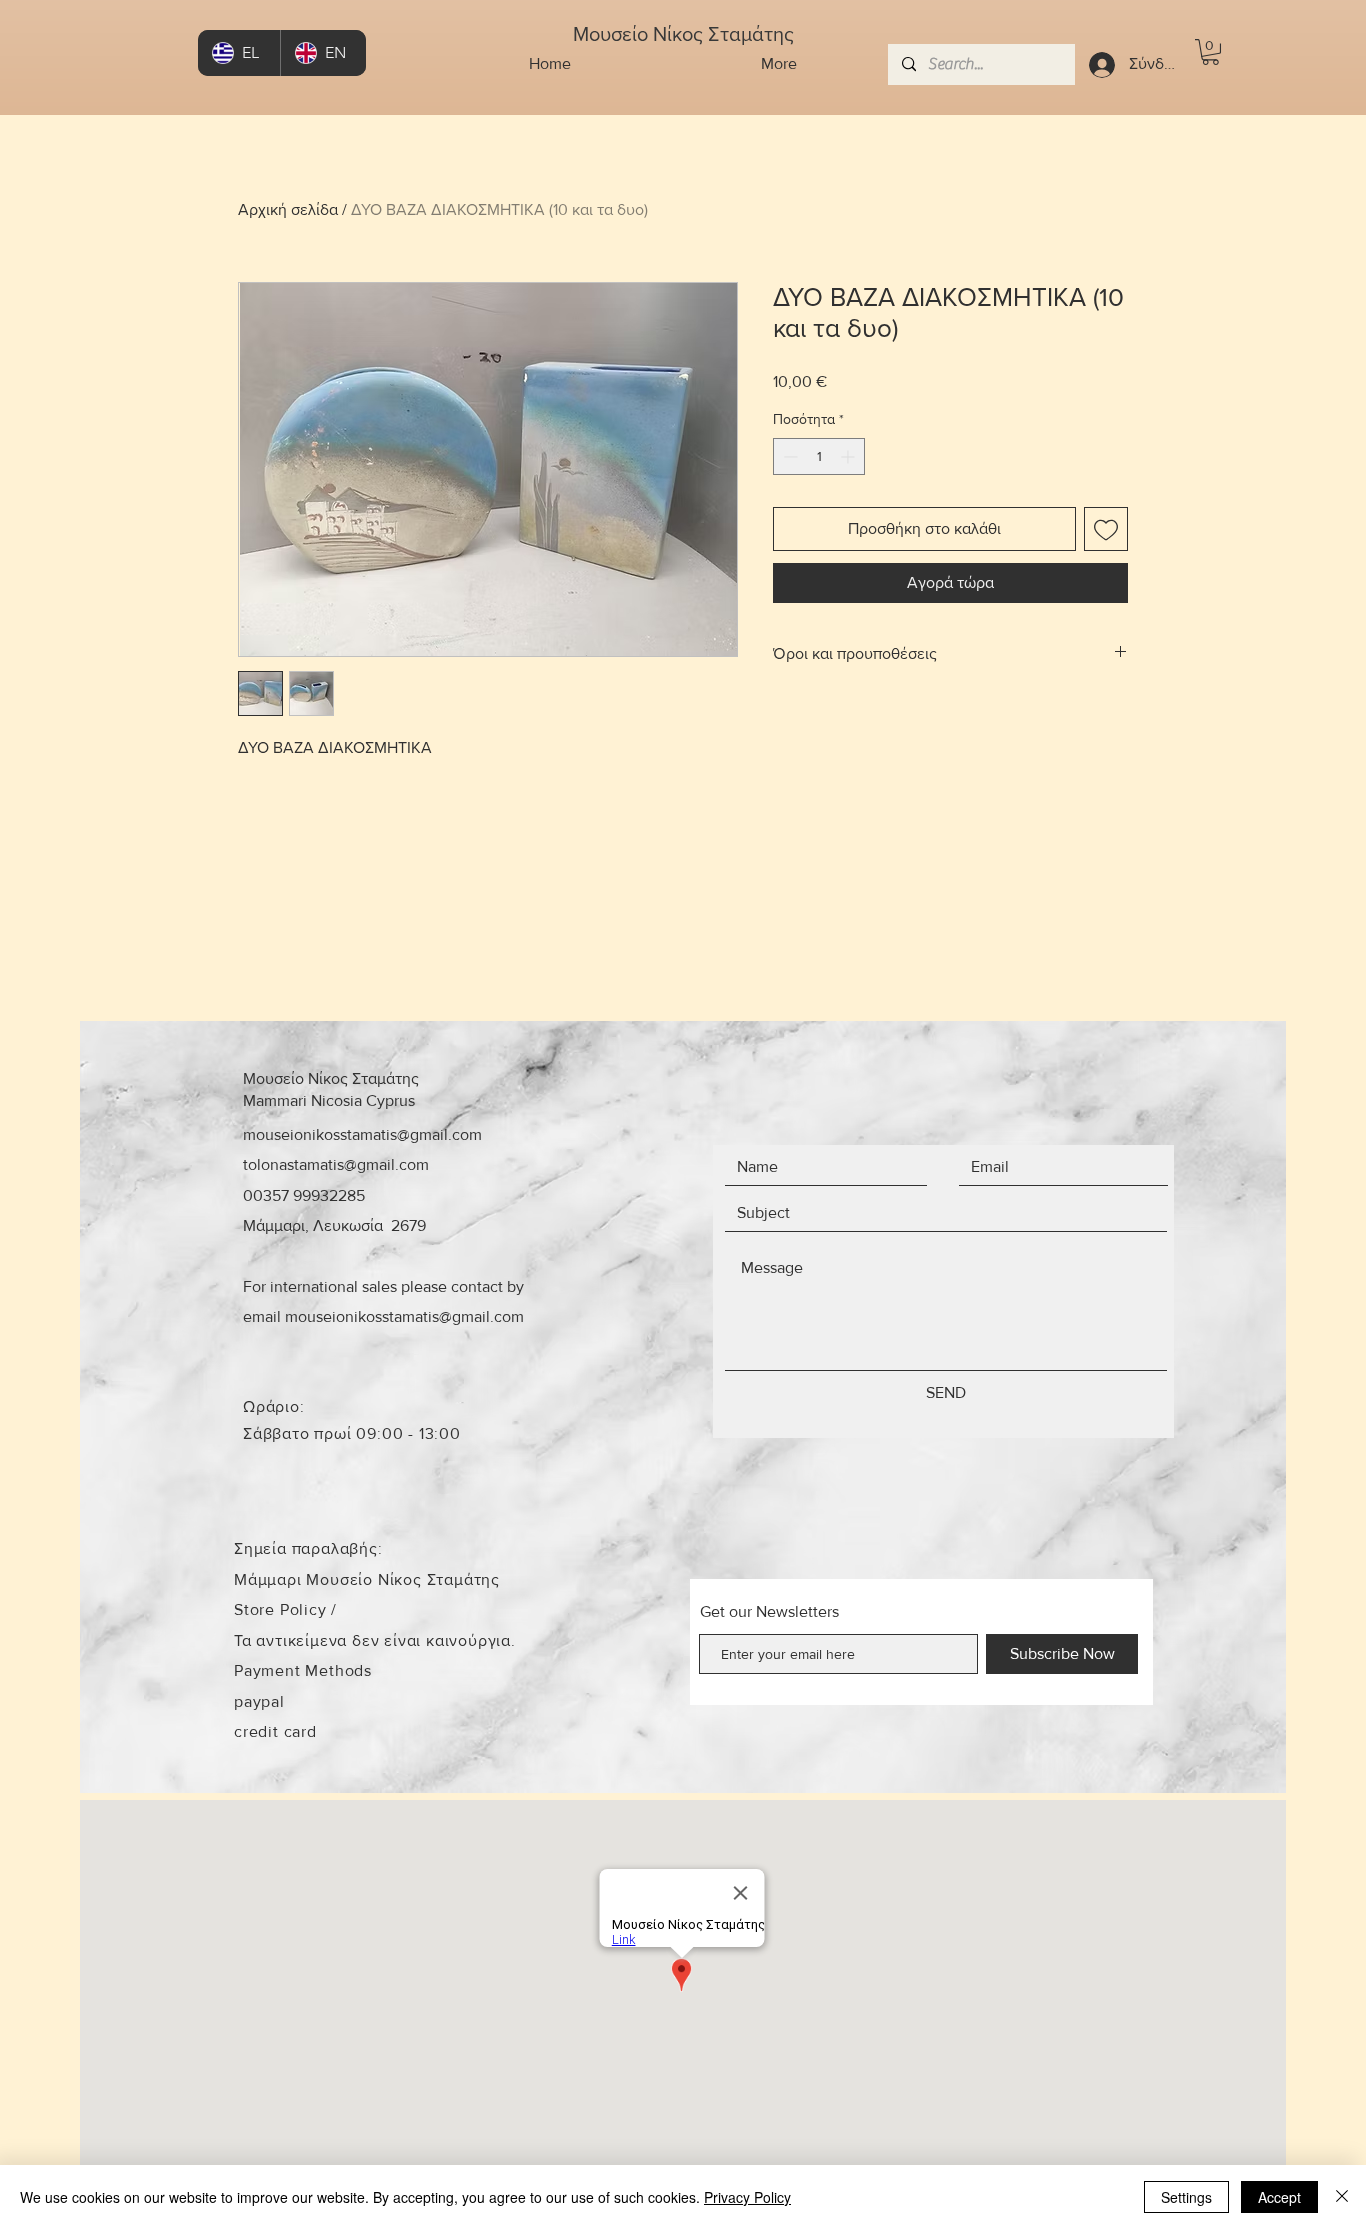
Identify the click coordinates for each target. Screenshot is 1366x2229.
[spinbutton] (819, 456)
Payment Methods (303, 1670)
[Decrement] (788, 456)
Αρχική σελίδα (288, 209)
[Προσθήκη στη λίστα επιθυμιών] (1106, 529)
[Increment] (849, 456)
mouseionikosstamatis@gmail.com (362, 1134)
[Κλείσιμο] (1342, 2197)
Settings (1186, 2197)
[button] (1210, 52)
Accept (1279, 2197)
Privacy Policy (747, 2197)
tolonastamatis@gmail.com (336, 1164)
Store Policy (282, 1609)
